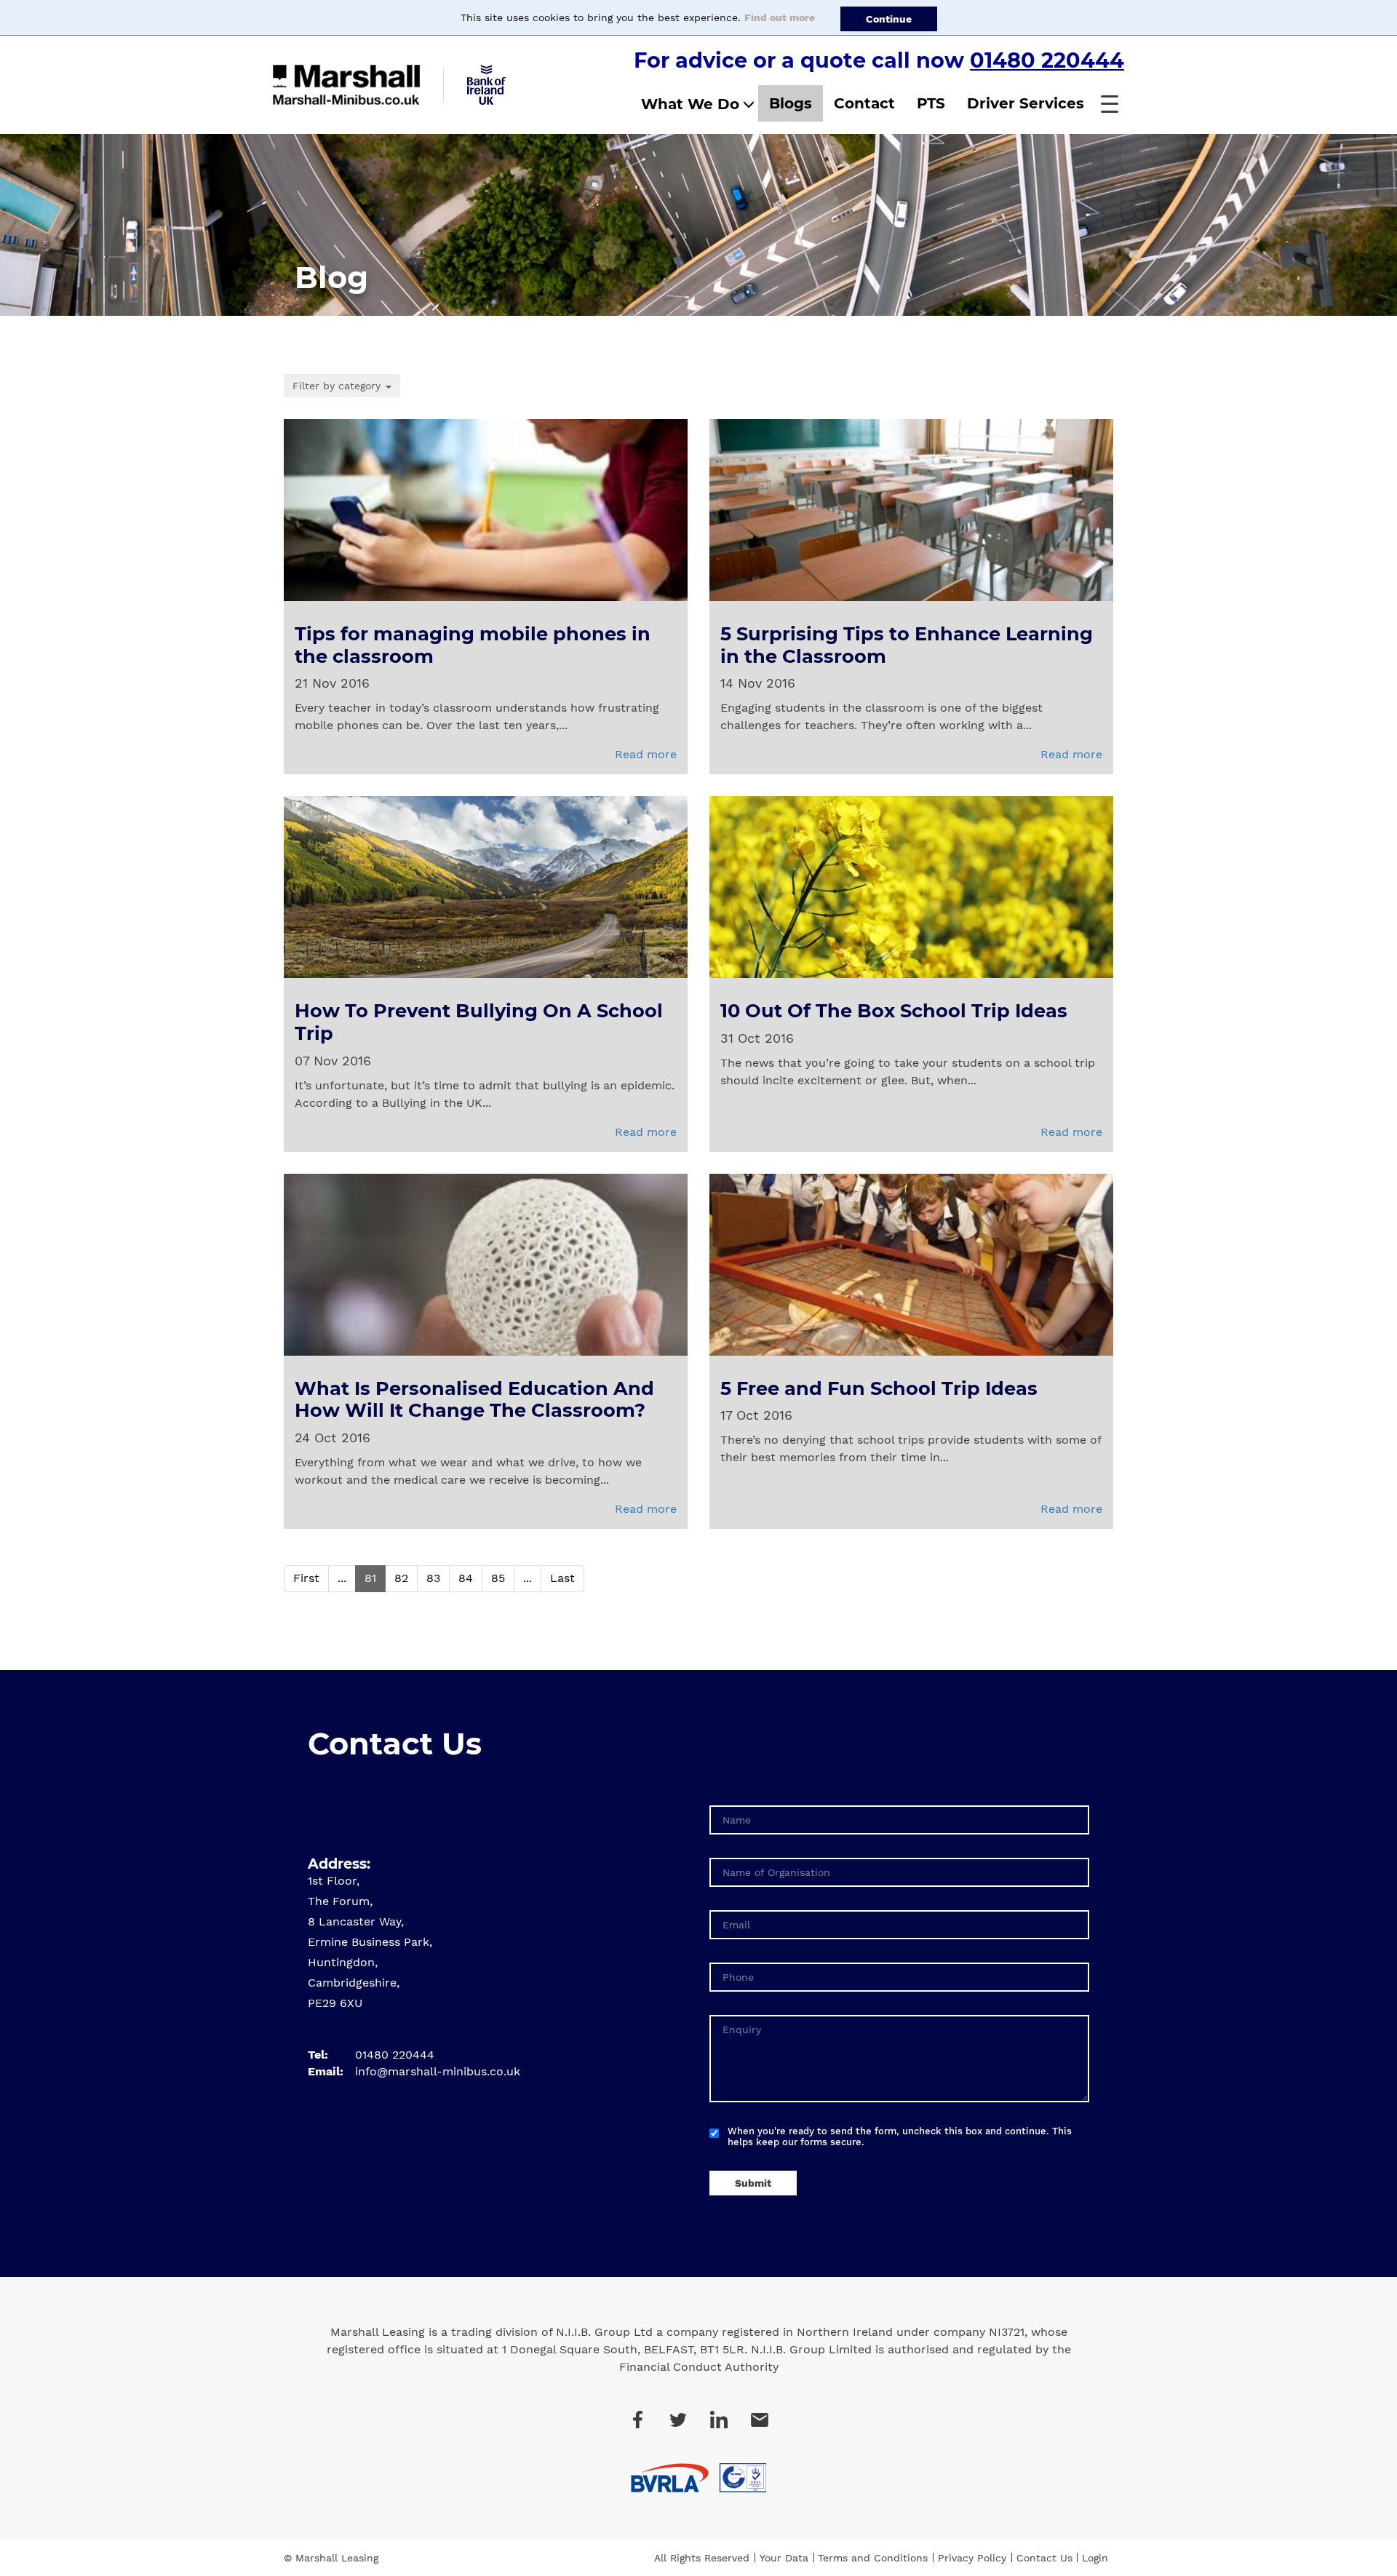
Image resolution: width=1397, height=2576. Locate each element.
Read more (646, 754)
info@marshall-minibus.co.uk (438, 2071)
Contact (864, 103)
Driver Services (1026, 103)
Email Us (760, 2420)
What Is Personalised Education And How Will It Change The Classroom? (474, 1399)
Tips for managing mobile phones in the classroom (473, 645)
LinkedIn (719, 2420)
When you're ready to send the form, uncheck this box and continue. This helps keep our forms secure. (900, 2136)
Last (562, 1578)
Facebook (637, 2420)
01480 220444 (1047, 60)
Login (1095, 2558)
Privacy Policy (972, 2558)
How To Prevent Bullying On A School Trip (479, 1022)
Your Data (784, 2558)
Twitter (678, 2420)
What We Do (690, 104)
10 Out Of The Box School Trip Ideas (894, 1010)
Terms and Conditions (873, 2558)
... (342, 1578)
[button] (1110, 104)
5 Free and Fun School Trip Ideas (879, 1388)
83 (433, 1578)
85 (498, 1578)
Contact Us (1044, 2558)
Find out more (780, 17)
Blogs (791, 103)
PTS (931, 103)
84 (466, 1578)
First (306, 1578)
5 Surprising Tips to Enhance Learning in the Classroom (907, 645)
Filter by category (338, 386)
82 (401, 1578)
